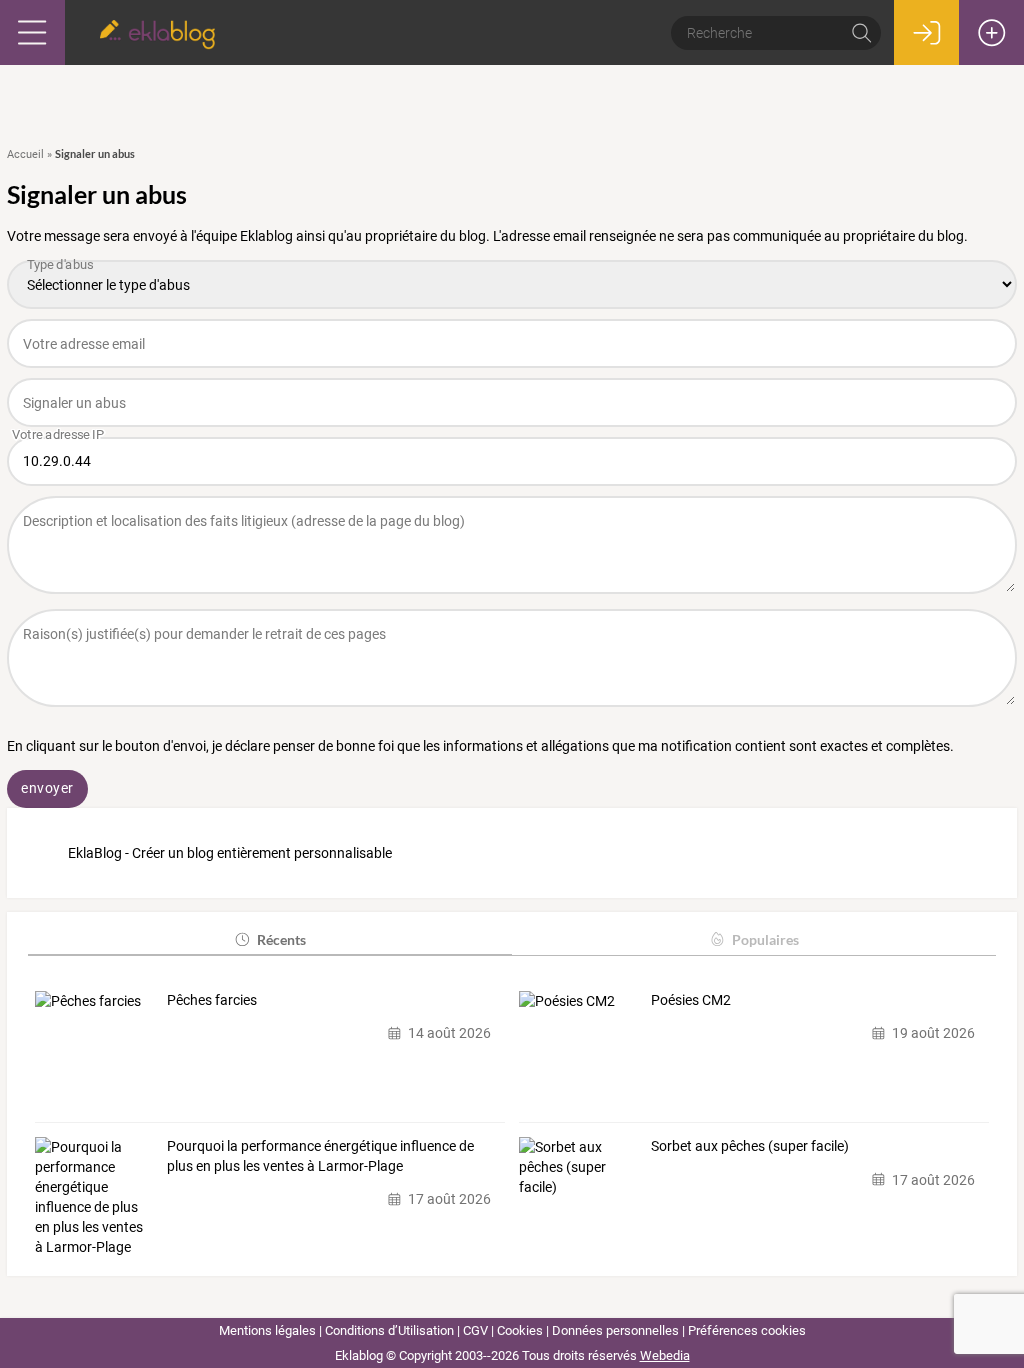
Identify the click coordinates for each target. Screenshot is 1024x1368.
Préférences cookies (747, 1330)
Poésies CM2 (691, 1000)
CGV (475, 1330)
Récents (281, 939)
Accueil (25, 154)
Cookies (520, 1330)
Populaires (765, 939)
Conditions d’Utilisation (389, 1330)
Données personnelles (615, 1330)
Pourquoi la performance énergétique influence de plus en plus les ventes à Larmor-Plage (320, 1156)
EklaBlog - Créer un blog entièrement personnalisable (230, 853)
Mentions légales (267, 1330)
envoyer (47, 788)
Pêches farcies (212, 1000)
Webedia (665, 1355)
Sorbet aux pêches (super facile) (750, 1146)
